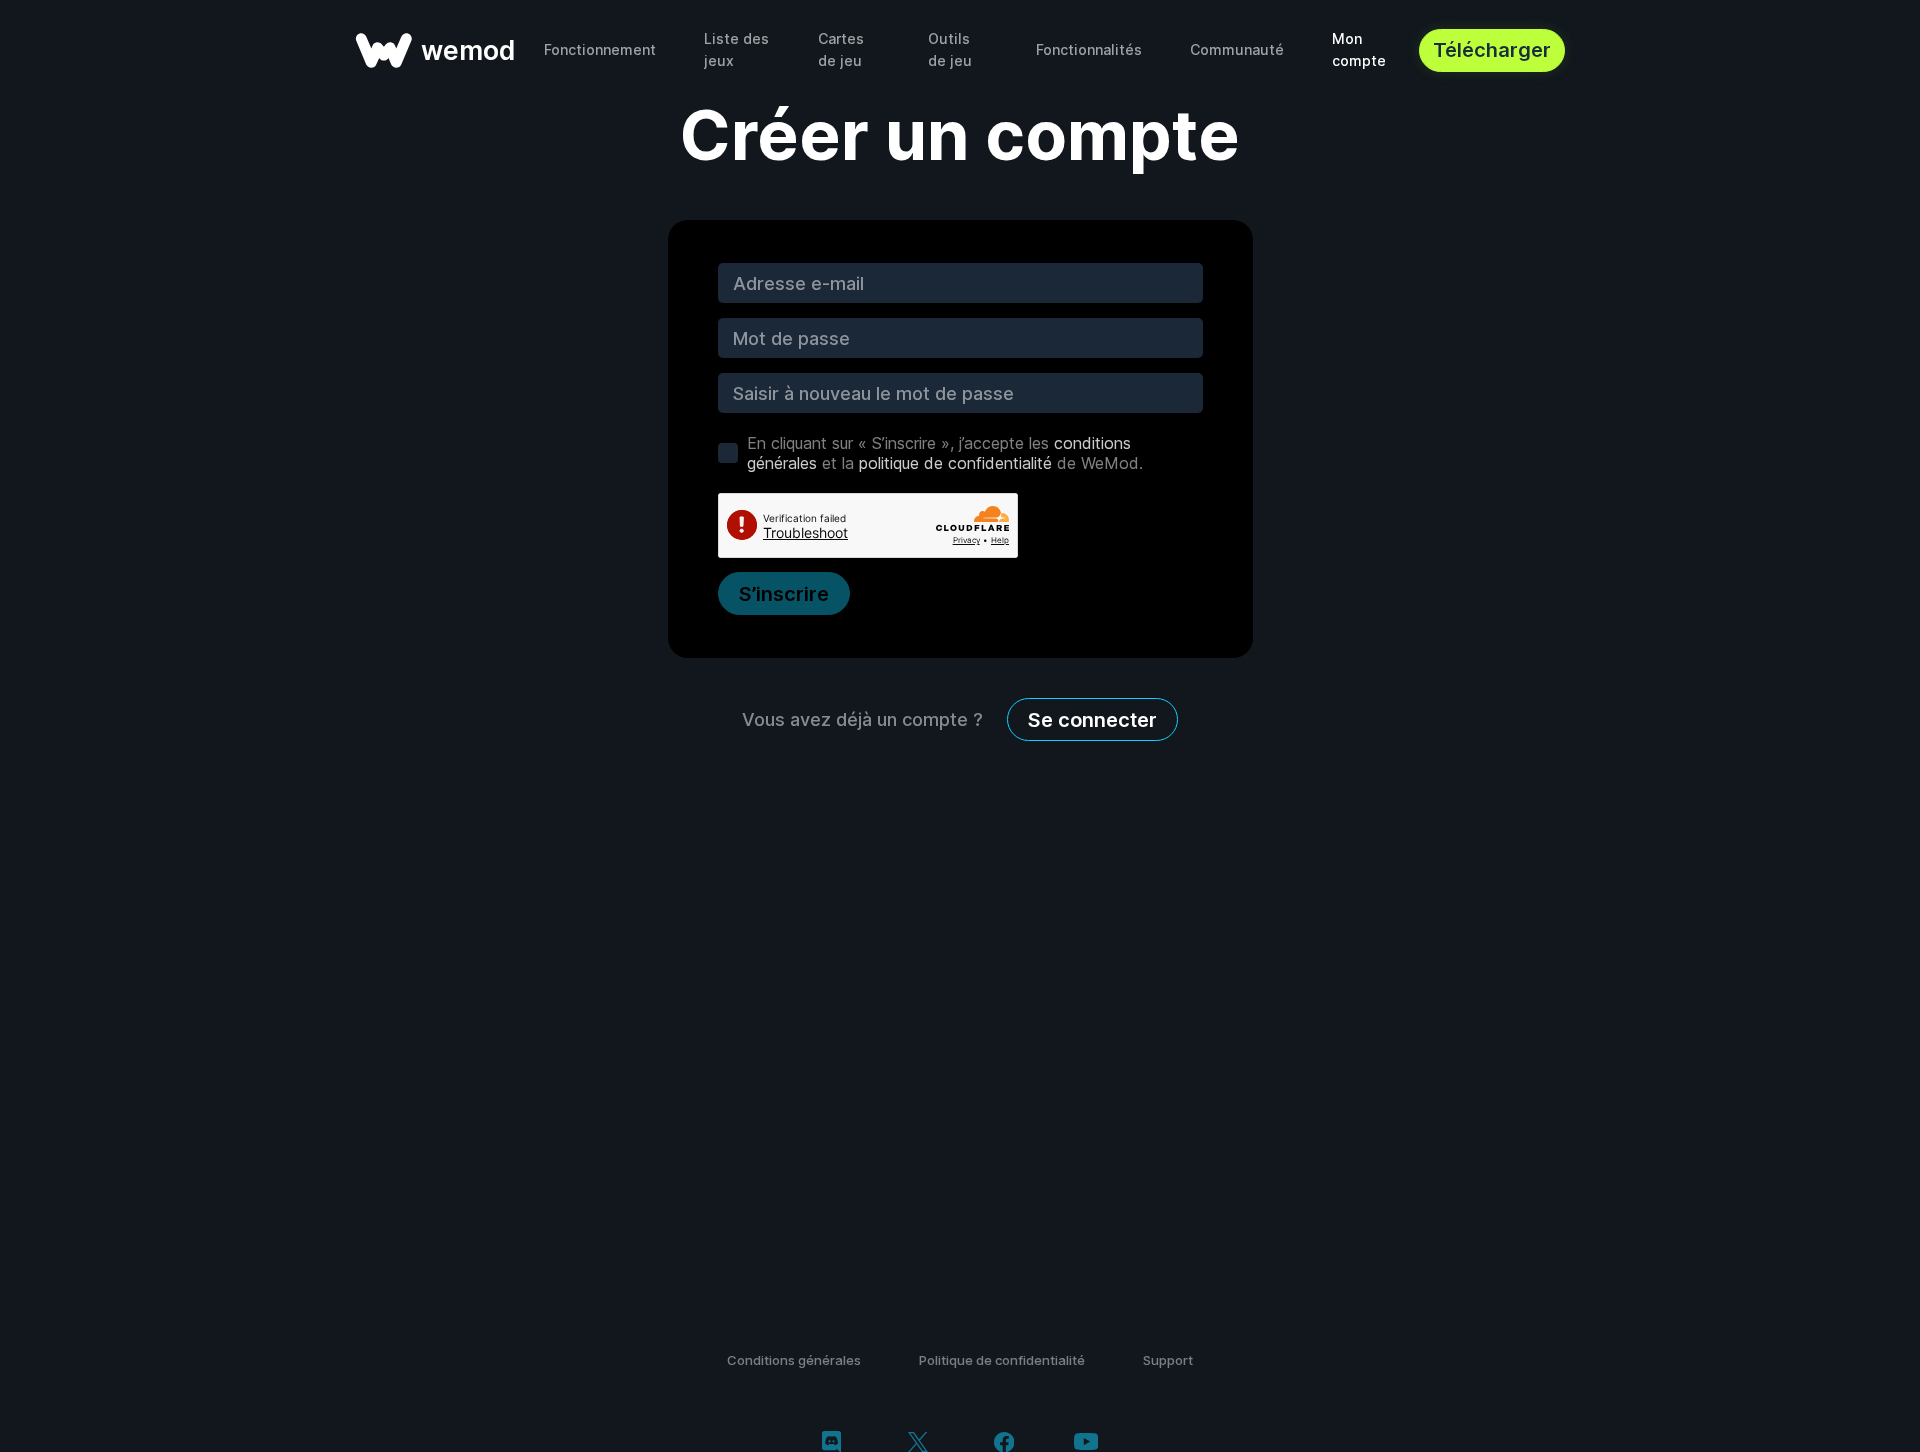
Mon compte (1359, 49)
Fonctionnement (600, 49)
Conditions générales (794, 1360)
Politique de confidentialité (1002, 1360)
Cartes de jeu (841, 49)
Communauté (1237, 49)
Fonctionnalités (1089, 49)
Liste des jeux (736, 49)
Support (1168, 1360)
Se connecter (1092, 720)
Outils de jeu (950, 49)
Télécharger (1492, 50)
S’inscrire (784, 594)
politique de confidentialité (955, 463)
